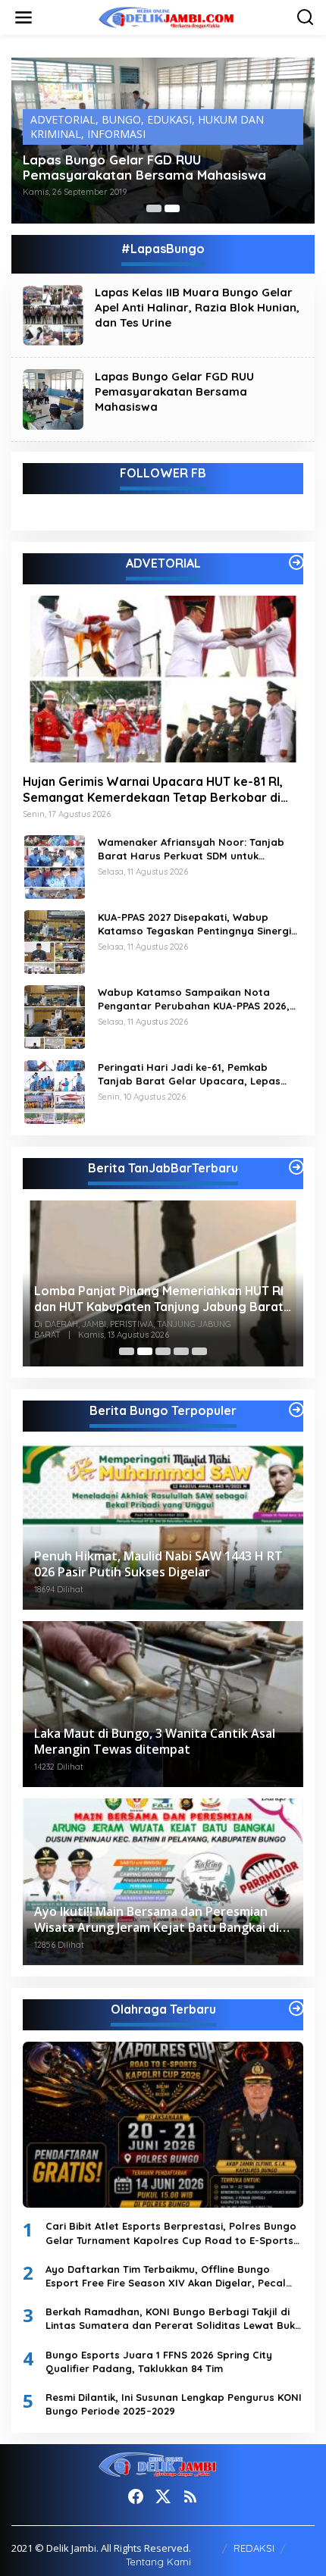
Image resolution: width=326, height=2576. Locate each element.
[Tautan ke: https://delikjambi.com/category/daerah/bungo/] (296, 1410)
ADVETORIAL (63, 119)
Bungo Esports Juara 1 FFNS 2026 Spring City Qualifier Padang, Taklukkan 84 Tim (159, 2362)
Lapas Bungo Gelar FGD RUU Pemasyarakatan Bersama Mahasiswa (144, 167)
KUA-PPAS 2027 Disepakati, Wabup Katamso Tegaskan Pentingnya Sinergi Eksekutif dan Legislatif (194, 924)
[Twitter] (163, 2496)
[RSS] (190, 2496)
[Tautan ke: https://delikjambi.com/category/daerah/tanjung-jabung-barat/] (296, 1167)
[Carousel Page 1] (154, 208)
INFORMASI (116, 134)
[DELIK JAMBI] (166, 16)
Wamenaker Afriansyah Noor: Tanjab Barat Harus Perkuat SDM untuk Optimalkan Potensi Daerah (191, 849)
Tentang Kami (158, 2562)
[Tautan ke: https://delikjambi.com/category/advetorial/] (296, 562)
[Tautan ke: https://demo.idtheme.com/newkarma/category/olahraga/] (296, 2008)
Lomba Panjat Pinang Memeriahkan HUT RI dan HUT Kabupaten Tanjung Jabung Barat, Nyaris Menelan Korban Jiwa (160, 1299)
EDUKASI (169, 119)
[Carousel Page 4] (181, 1351)
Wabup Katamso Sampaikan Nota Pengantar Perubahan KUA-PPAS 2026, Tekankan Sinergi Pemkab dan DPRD (194, 999)
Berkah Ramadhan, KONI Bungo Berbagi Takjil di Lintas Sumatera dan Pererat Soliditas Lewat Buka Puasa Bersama (174, 2319)
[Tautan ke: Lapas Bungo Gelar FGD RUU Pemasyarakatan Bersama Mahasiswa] (53, 398)
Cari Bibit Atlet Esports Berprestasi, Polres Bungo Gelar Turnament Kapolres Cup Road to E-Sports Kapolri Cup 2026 (171, 2233)
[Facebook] (136, 2496)
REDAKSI (254, 2548)
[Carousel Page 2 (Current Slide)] (172, 208)
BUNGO (121, 119)
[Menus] (24, 17)
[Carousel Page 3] (163, 1351)
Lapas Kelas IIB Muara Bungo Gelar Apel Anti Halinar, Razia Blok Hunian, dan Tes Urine (197, 307)
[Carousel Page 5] (199, 1351)
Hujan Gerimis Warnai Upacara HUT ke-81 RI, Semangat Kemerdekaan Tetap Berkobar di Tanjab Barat (153, 790)
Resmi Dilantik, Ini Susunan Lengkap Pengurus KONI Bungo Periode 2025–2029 (174, 2404)
